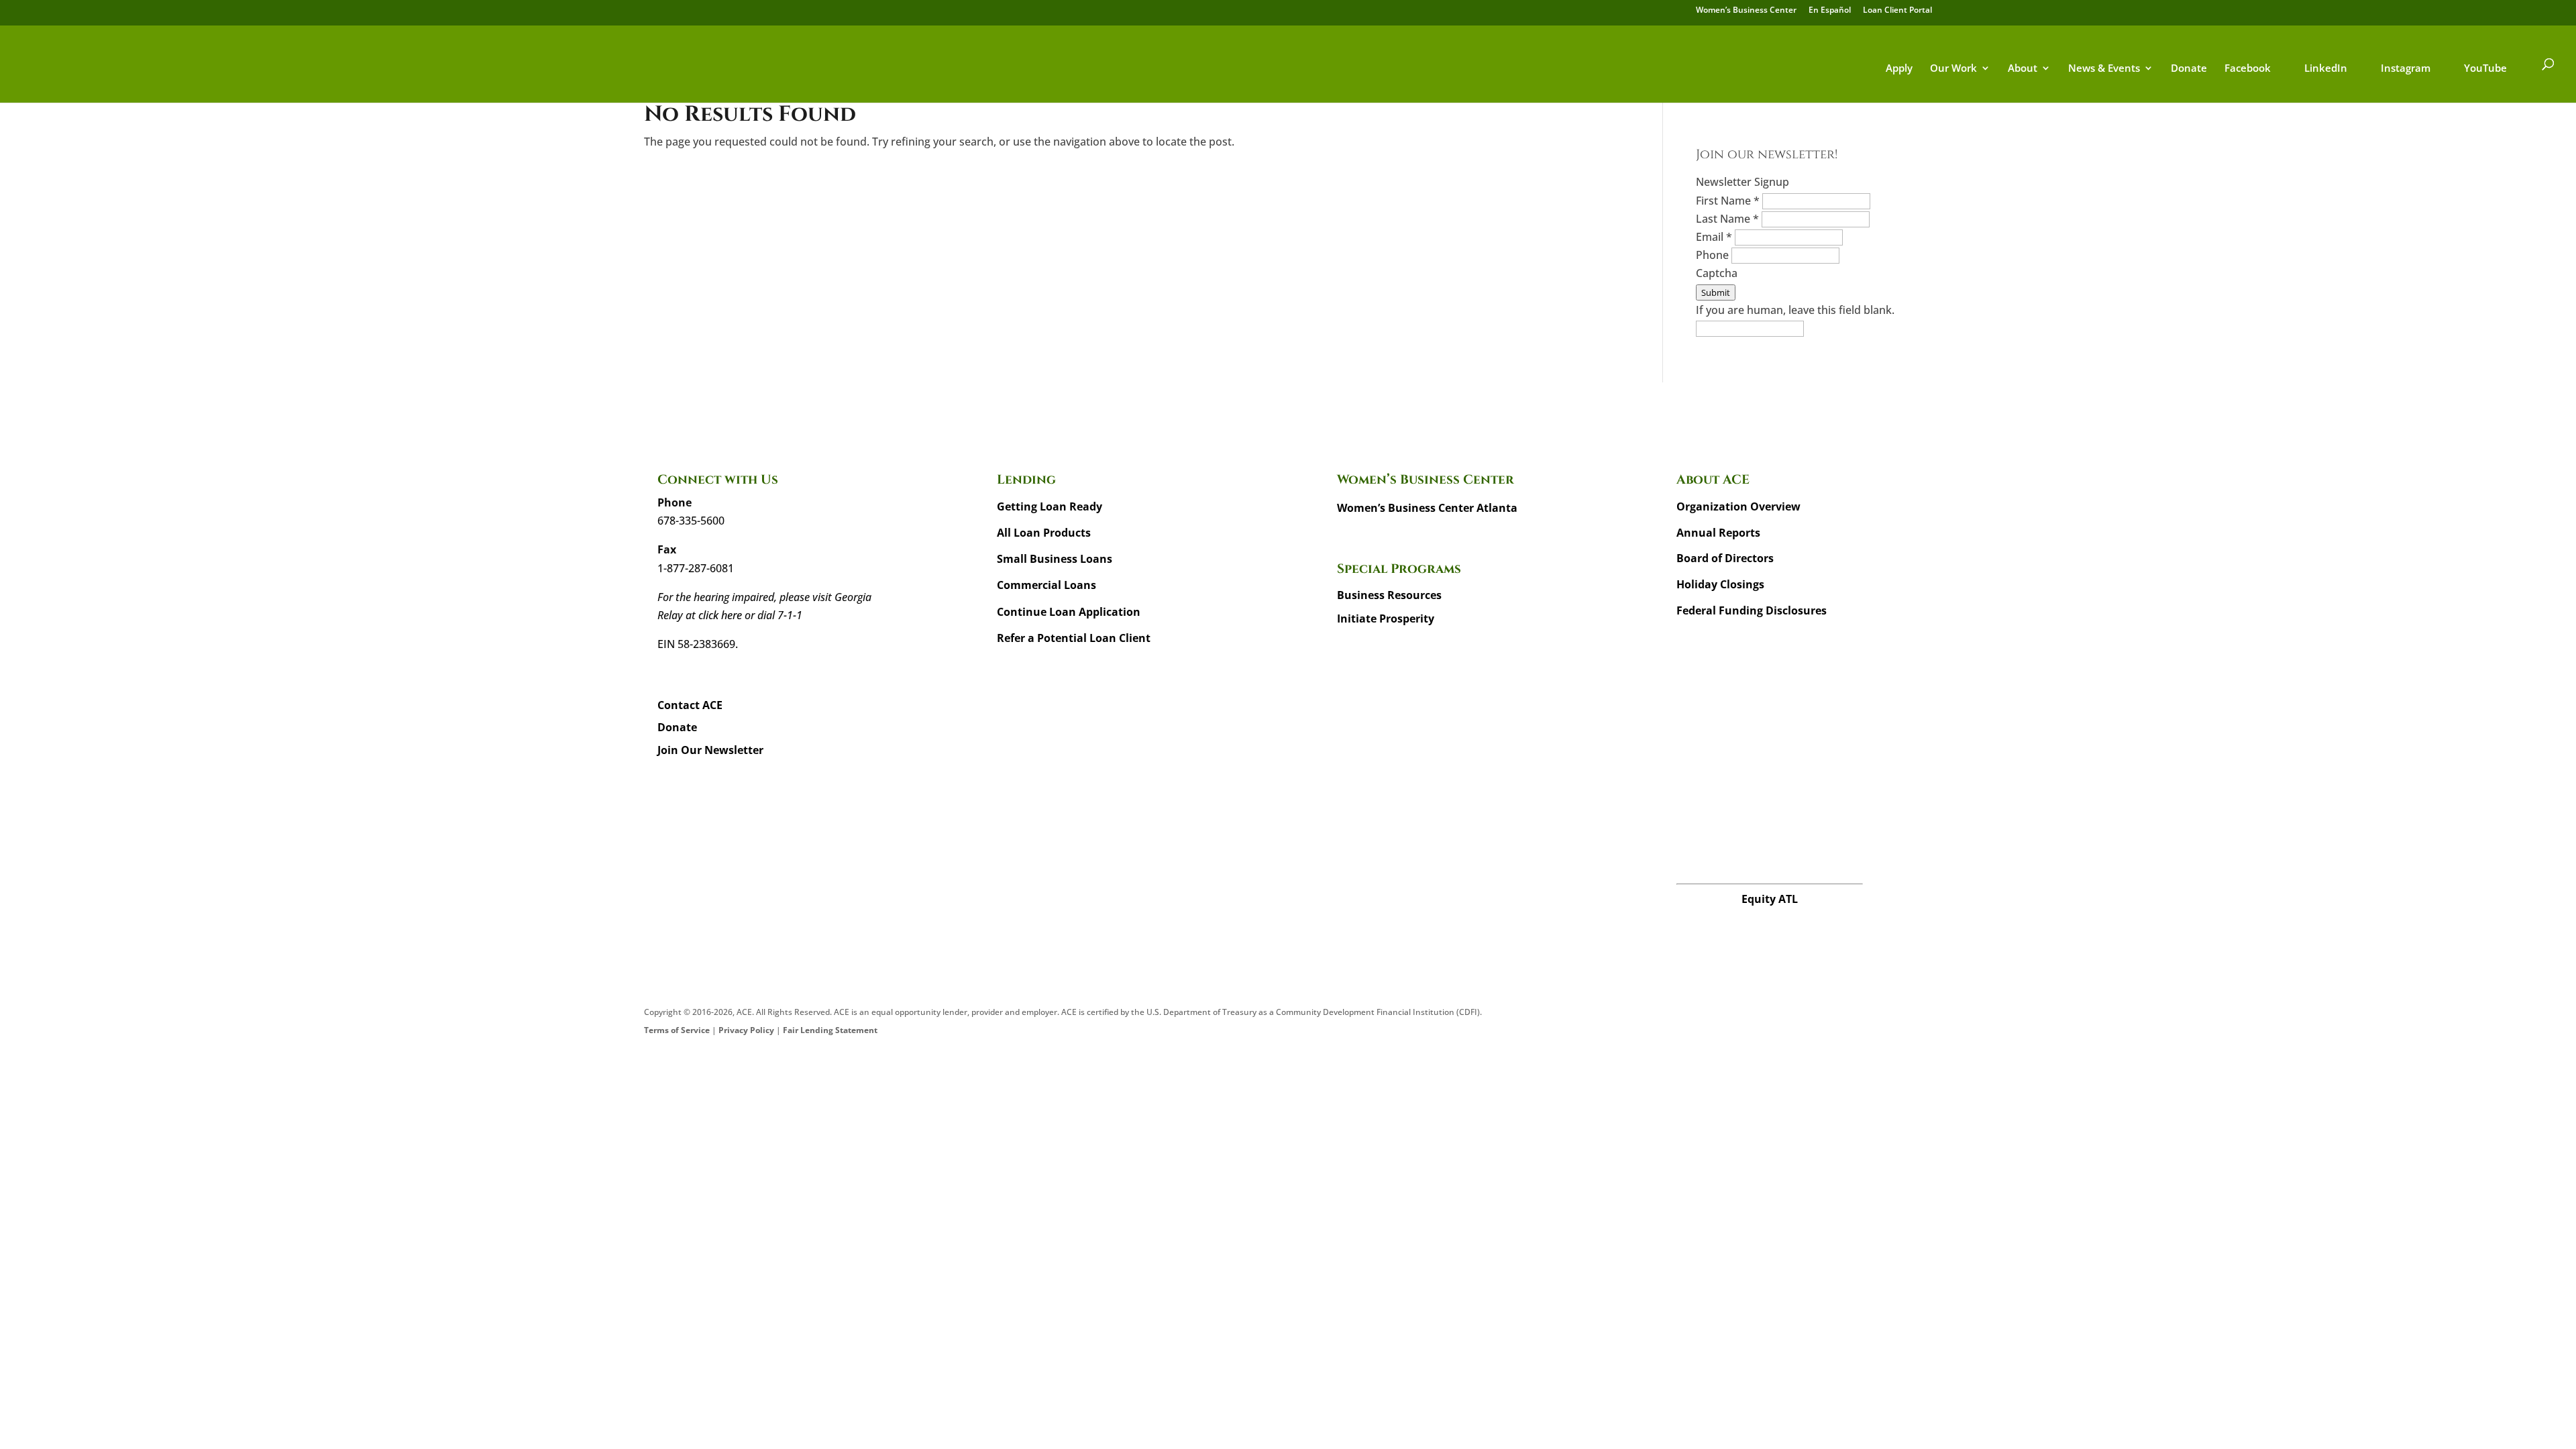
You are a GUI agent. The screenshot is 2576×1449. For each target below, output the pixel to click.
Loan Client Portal (1897, 11)
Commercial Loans (1046, 585)
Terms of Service (677, 1030)
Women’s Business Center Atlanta (1427, 508)
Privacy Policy (746, 1030)
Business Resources (1389, 595)
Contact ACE (690, 705)
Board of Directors (1725, 558)
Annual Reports (1718, 533)
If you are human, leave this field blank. (1795, 310)
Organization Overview (1738, 506)
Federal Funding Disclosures (1752, 610)
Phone (1714, 255)
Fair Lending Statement (830, 1030)
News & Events (2104, 69)
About (2023, 69)
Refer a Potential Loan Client (1074, 638)
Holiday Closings (1720, 584)
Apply (1899, 69)
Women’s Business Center (1746, 11)
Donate (2189, 69)
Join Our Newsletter (710, 750)
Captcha (1717, 273)
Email (1714, 237)
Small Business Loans (1055, 559)
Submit (1716, 292)
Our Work (1953, 69)
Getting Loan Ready (1050, 506)
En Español (1830, 11)
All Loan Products (1044, 533)
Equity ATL (1770, 899)
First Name (1728, 201)
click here (720, 615)
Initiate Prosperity (1386, 619)
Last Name (1727, 219)
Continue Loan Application (1069, 612)
